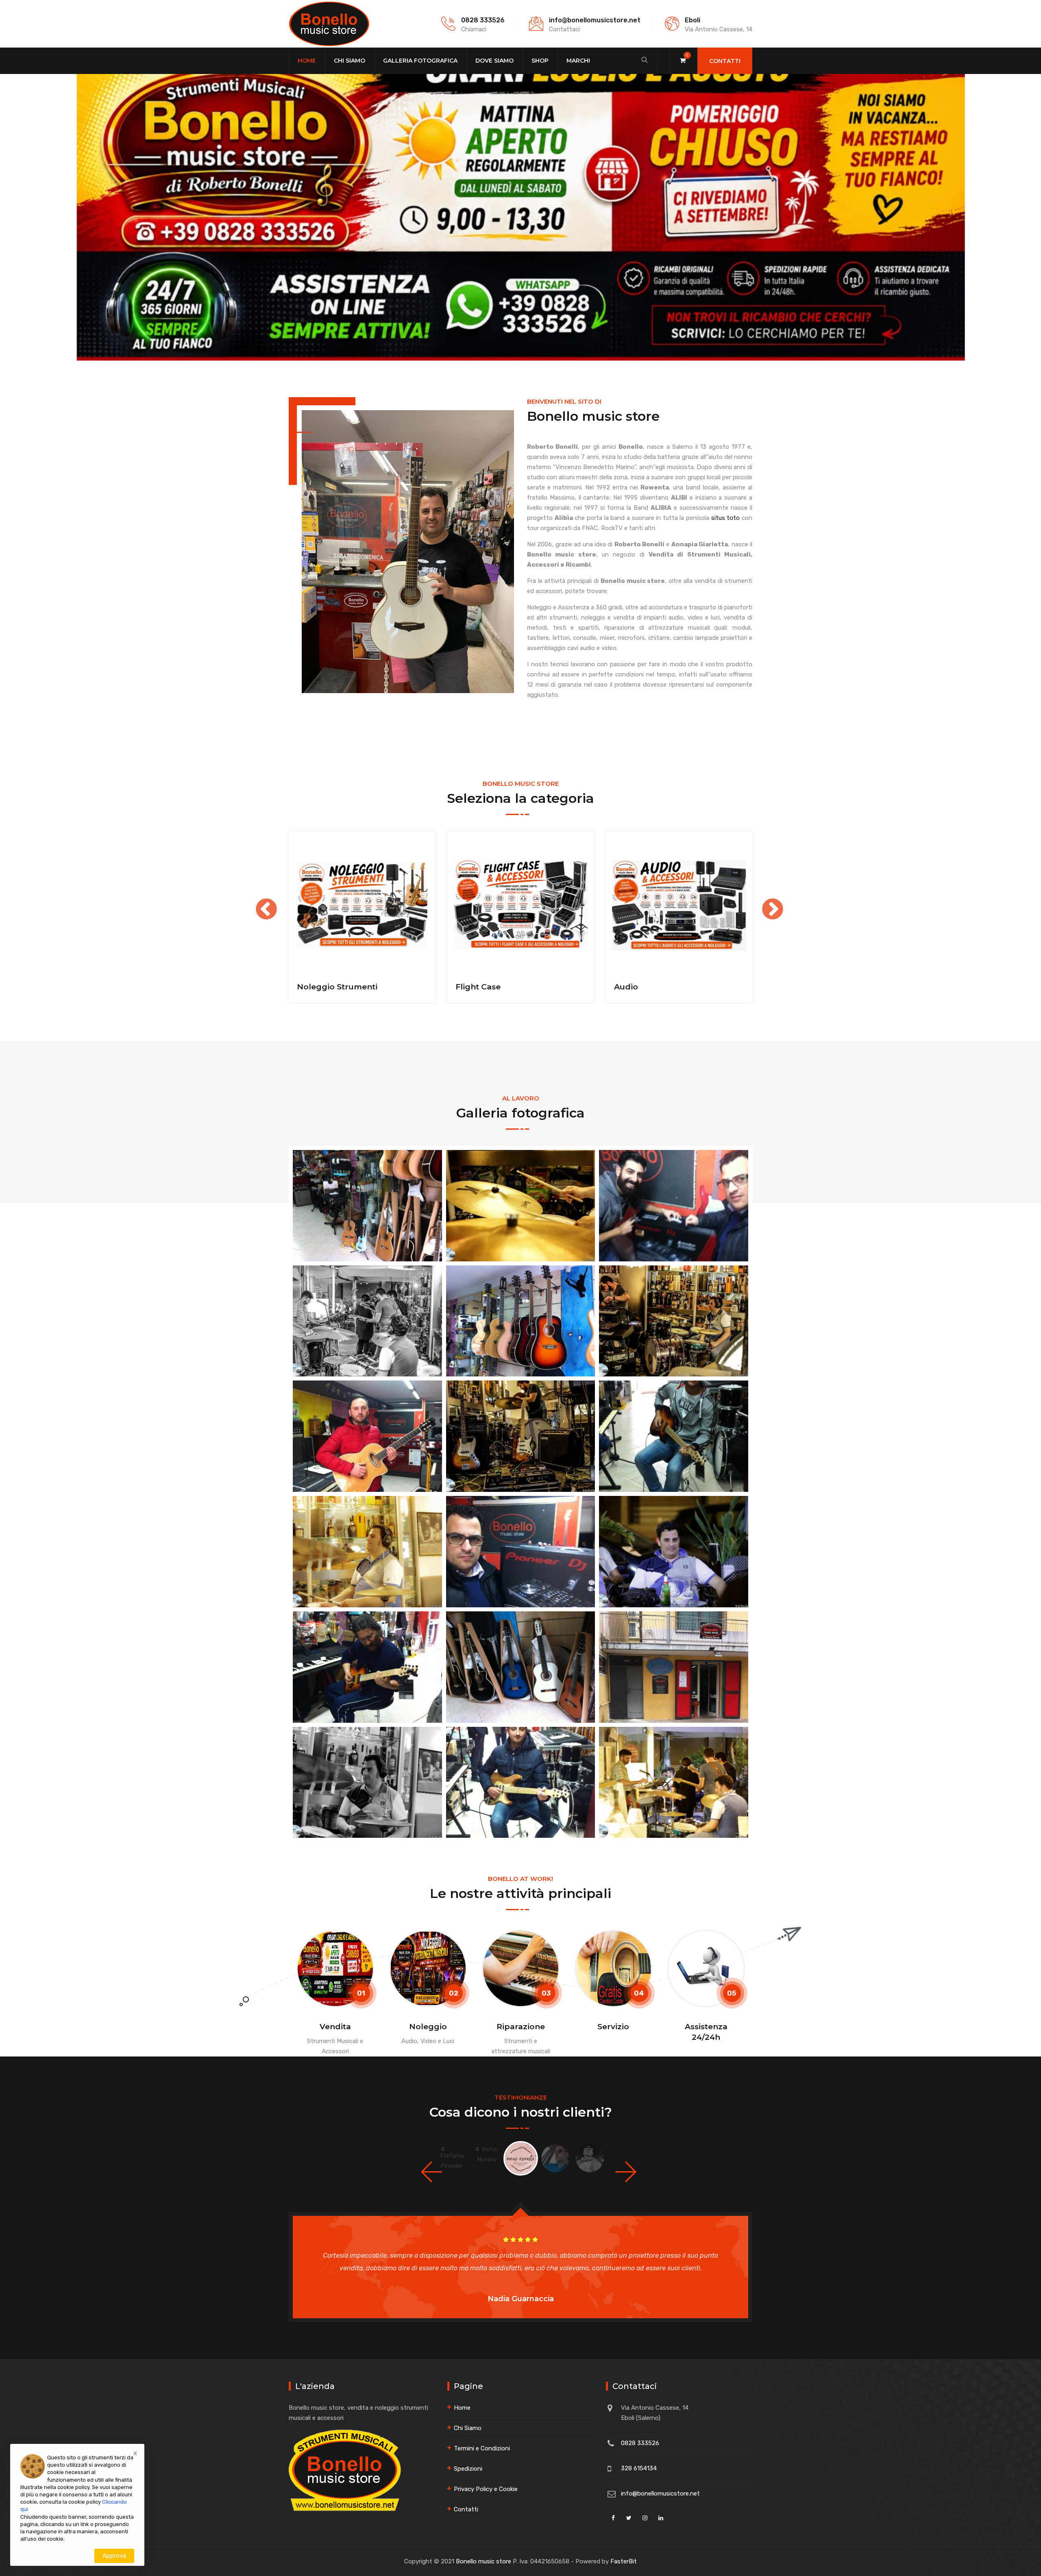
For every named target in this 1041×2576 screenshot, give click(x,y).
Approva (114, 2556)
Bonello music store (483, 2561)
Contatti (725, 61)
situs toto (726, 518)
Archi (307, 987)
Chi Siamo (350, 61)
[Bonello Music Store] (329, 24)
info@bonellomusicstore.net (595, 20)
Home (307, 61)
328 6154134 (639, 2468)
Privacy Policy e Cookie (486, 2489)
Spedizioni (468, 2469)
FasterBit (624, 2561)
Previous (258, 902)
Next (764, 902)
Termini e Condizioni (482, 2448)
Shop (540, 61)
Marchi (578, 61)
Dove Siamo (494, 61)
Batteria (472, 987)
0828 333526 (483, 20)
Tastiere (630, 987)
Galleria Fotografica (420, 61)
